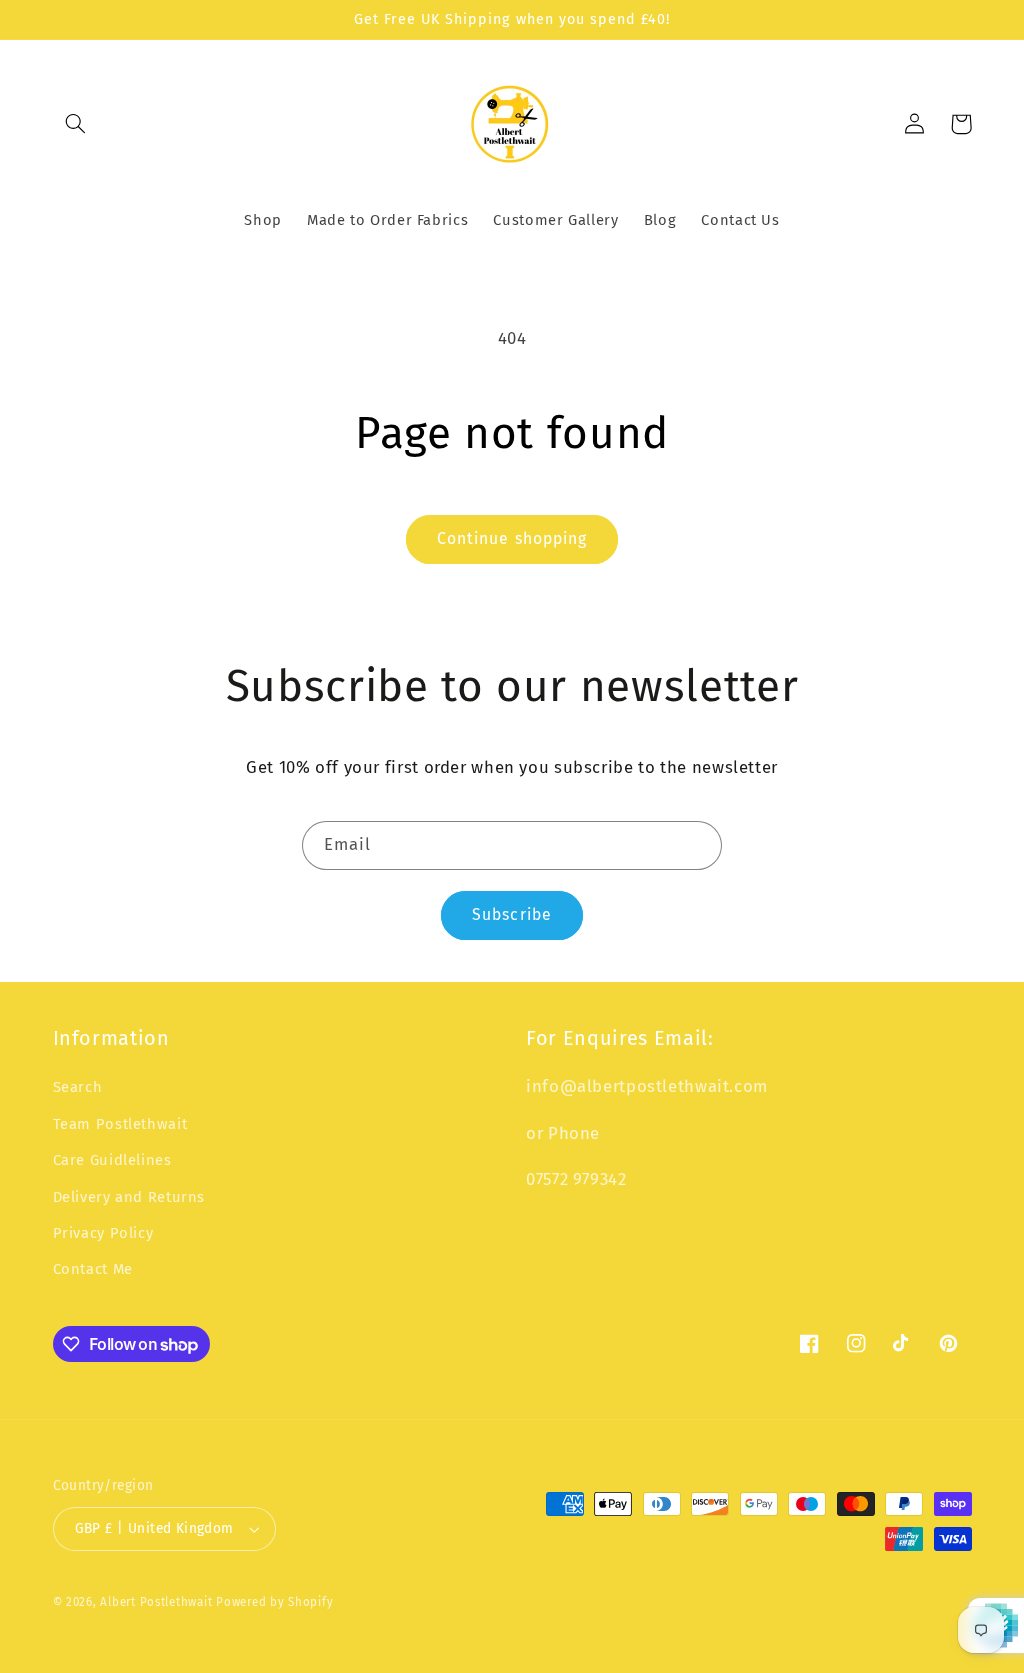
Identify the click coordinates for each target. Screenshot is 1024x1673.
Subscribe (511, 914)
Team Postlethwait (120, 1124)
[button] (76, 124)
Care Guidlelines (112, 1160)
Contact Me (93, 1269)
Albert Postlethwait (156, 1602)
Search (78, 1087)
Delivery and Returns (129, 1197)
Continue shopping (512, 538)
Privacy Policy (103, 1233)
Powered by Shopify (274, 1602)
